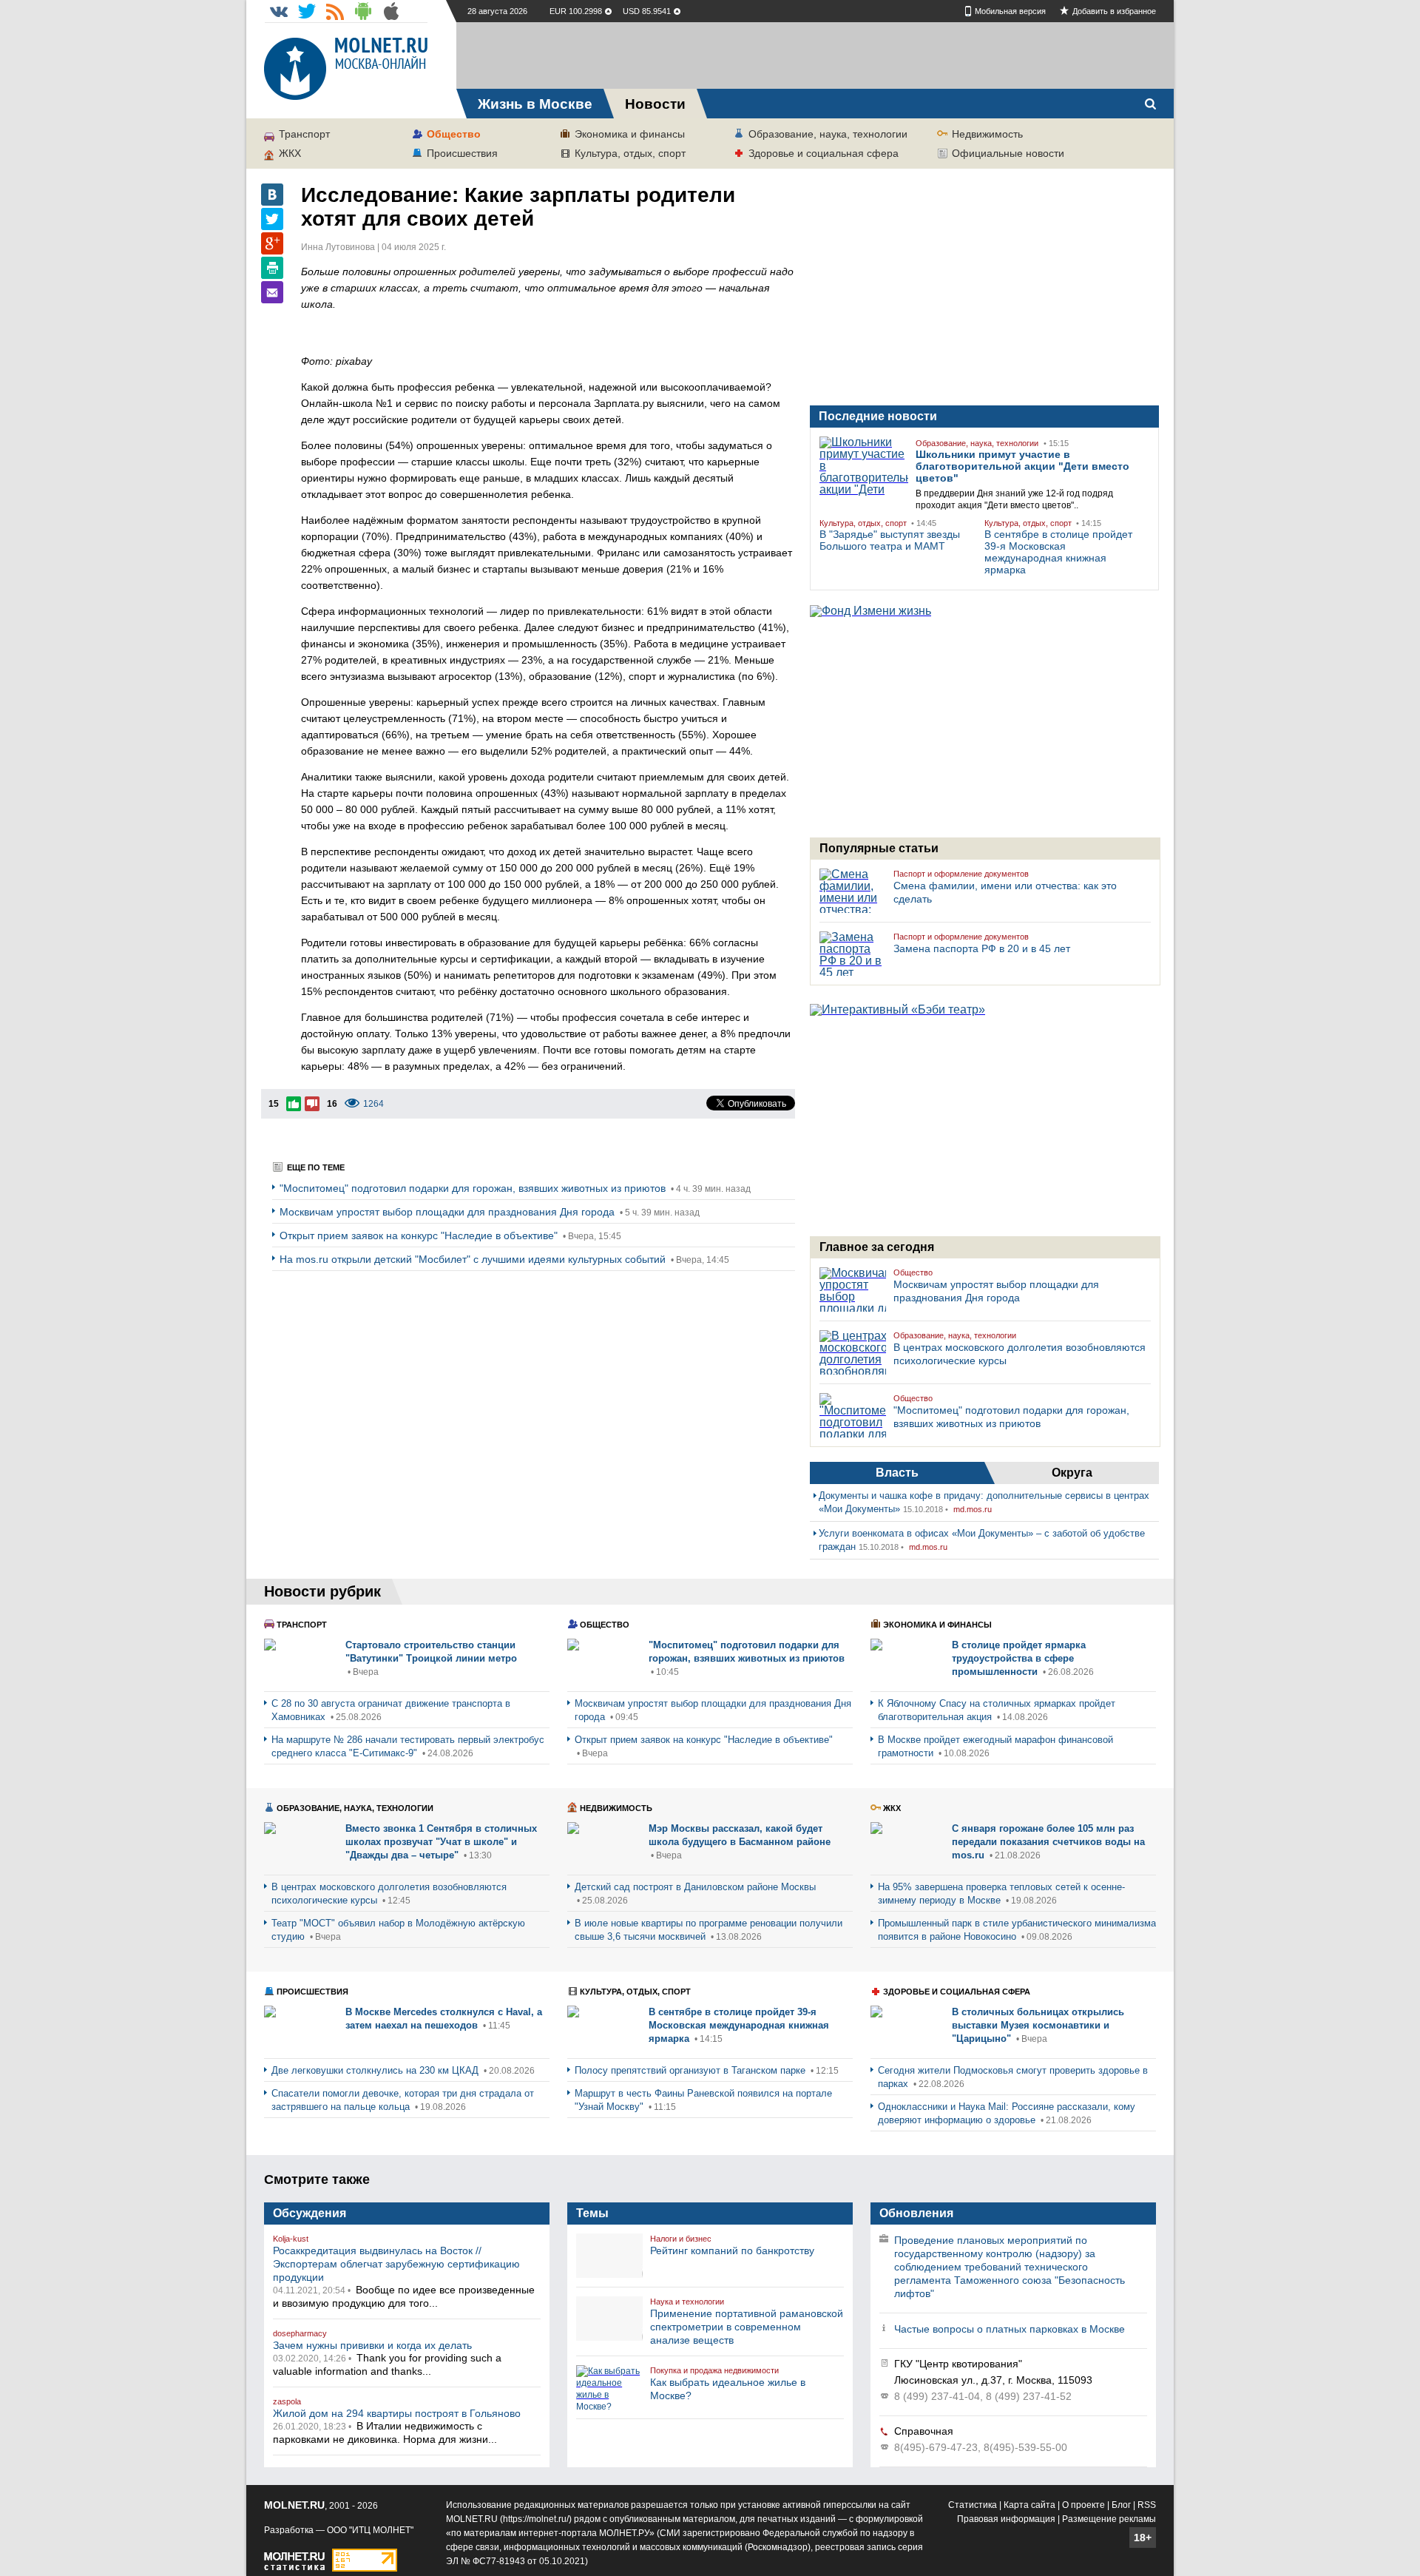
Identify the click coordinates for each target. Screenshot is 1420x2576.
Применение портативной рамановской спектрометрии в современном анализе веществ (747, 2327)
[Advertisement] (815, 55)
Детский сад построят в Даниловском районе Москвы (695, 1887)
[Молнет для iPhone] (391, 11)
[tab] (897, 1473)
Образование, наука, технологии (828, 134)
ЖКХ (290, 153)
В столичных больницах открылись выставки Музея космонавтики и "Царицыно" (1038, 2025)
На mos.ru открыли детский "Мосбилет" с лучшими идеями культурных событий (474, 1259)
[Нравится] (294, 1104)
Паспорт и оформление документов (961, 874)
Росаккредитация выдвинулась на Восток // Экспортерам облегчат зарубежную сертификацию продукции (396, 2264)
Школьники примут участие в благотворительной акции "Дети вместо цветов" (1022, 466)
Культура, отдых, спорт (630, 153)
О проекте (1083, 2505)
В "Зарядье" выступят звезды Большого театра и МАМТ (890, 540)
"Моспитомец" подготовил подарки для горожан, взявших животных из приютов (474, 1188)
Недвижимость (987, 134)
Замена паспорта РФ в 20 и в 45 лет (982, 948)
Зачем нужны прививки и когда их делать (372, 2345)
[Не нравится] (312, 1104)
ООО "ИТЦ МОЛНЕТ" (370, 2530)
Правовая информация (1006, 2519)
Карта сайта (1029, 2505)
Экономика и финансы (630, 134)
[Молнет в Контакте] (279, 11)
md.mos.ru (973, 1509)
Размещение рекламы (1109, 2519)
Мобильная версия (1010, 11)
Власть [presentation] (897, 1473)
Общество (454, 134)
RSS (1147, 2505)
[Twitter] (272, 219)
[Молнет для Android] (363, 11)
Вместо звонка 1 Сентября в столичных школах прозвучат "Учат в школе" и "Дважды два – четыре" (441, 1842)
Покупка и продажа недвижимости (714, 2370)
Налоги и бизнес (681, 2239)
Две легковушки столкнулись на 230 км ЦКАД (376, 2070)
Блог (1121, 2505)
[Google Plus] (272, 243)
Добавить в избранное (1114, 11)
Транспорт (304, 134)
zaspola (287, 2401)
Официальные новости (1008, 153)
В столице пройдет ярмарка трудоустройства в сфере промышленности (1019, 1658)
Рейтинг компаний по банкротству (732, 2250)
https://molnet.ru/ (536, 2519)
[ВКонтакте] (272, 195)
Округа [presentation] (1072, 1473)
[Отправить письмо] (272, 292)
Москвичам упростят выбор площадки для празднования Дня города (449, 1212)
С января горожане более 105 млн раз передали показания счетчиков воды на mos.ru (1048, 1842)
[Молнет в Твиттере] (307, 11)
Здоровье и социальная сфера (824, 153)
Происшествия (462, 153)
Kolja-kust (291, 2239)
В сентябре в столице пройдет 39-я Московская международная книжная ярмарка (1058, 552)
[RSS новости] (335, 11)
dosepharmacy (300, 2333)
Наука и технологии (687, 2302)
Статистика (973, 2505)
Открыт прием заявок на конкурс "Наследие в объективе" (420, 1235)
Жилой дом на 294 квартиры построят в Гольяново (397, 2413)
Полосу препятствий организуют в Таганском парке (692, 2070)
